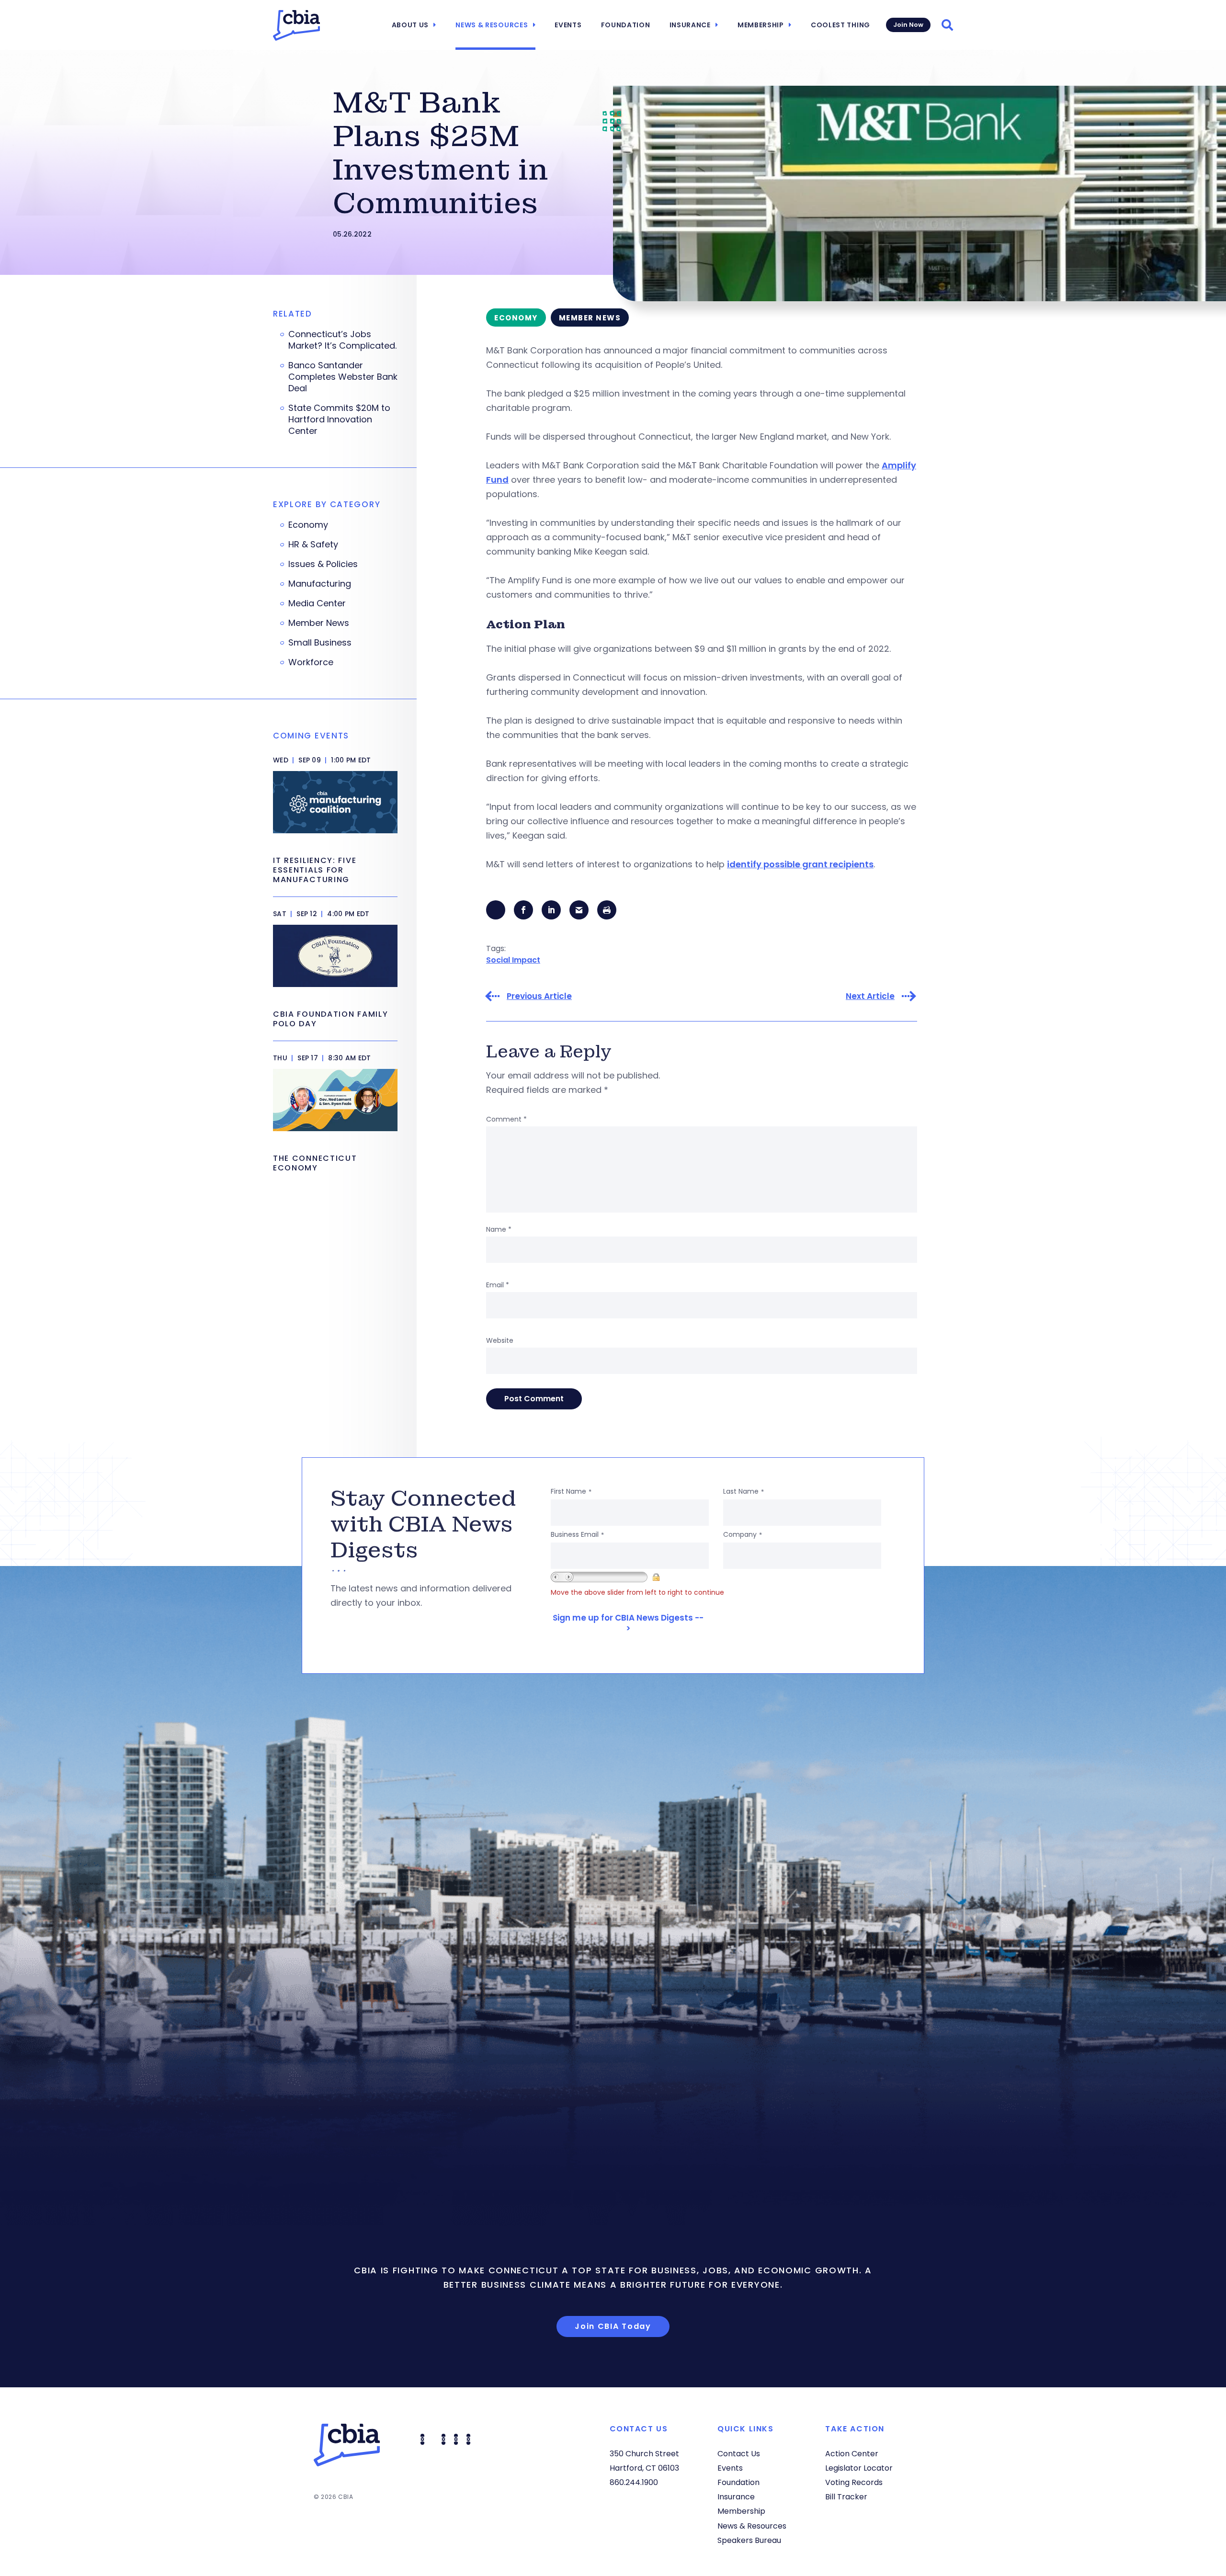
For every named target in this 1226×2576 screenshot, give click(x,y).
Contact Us (739, 2454)
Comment (506, 1119)
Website (500, 1340)
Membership (761, 25)
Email (498, 1285)
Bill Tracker (846, 2497)
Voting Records (854, 2482)
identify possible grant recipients (800, 864)
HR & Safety (313, 545)
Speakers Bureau (749, 2540)
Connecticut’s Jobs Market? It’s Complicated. (342, 340)
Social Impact (513, 960)
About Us (410, 25)
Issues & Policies (323, 564)
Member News (319, 623)
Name (499, 1229)
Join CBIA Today (613, 2326)
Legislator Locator (859, 2468)
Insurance (690, 25)
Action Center (852, 2454)
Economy (308, 525)
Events (568, 25)
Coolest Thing (840, 25)
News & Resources (492, 25)
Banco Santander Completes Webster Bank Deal (343, 377)
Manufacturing (320, 584)
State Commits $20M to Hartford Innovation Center (339, 420)
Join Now (908, 25)
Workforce (311, 662)
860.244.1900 (634, 2482)
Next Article (870, 996)
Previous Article (539, 996)
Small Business (320, 643)
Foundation (626, 25)
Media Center (317, 603)
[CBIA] (296, 25)
